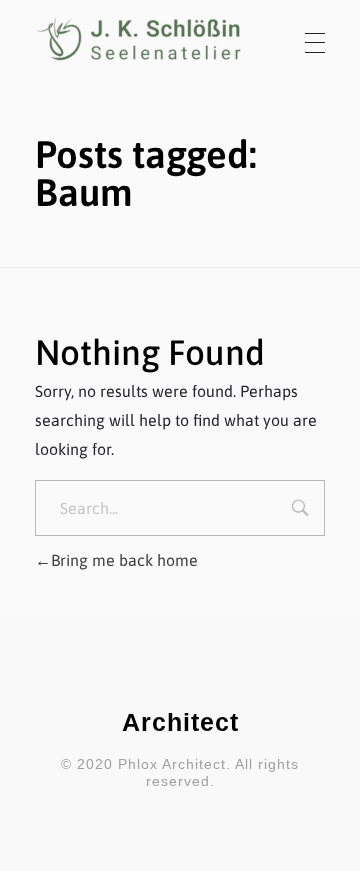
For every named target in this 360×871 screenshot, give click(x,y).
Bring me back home (124, 560)
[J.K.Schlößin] (140, 39)
